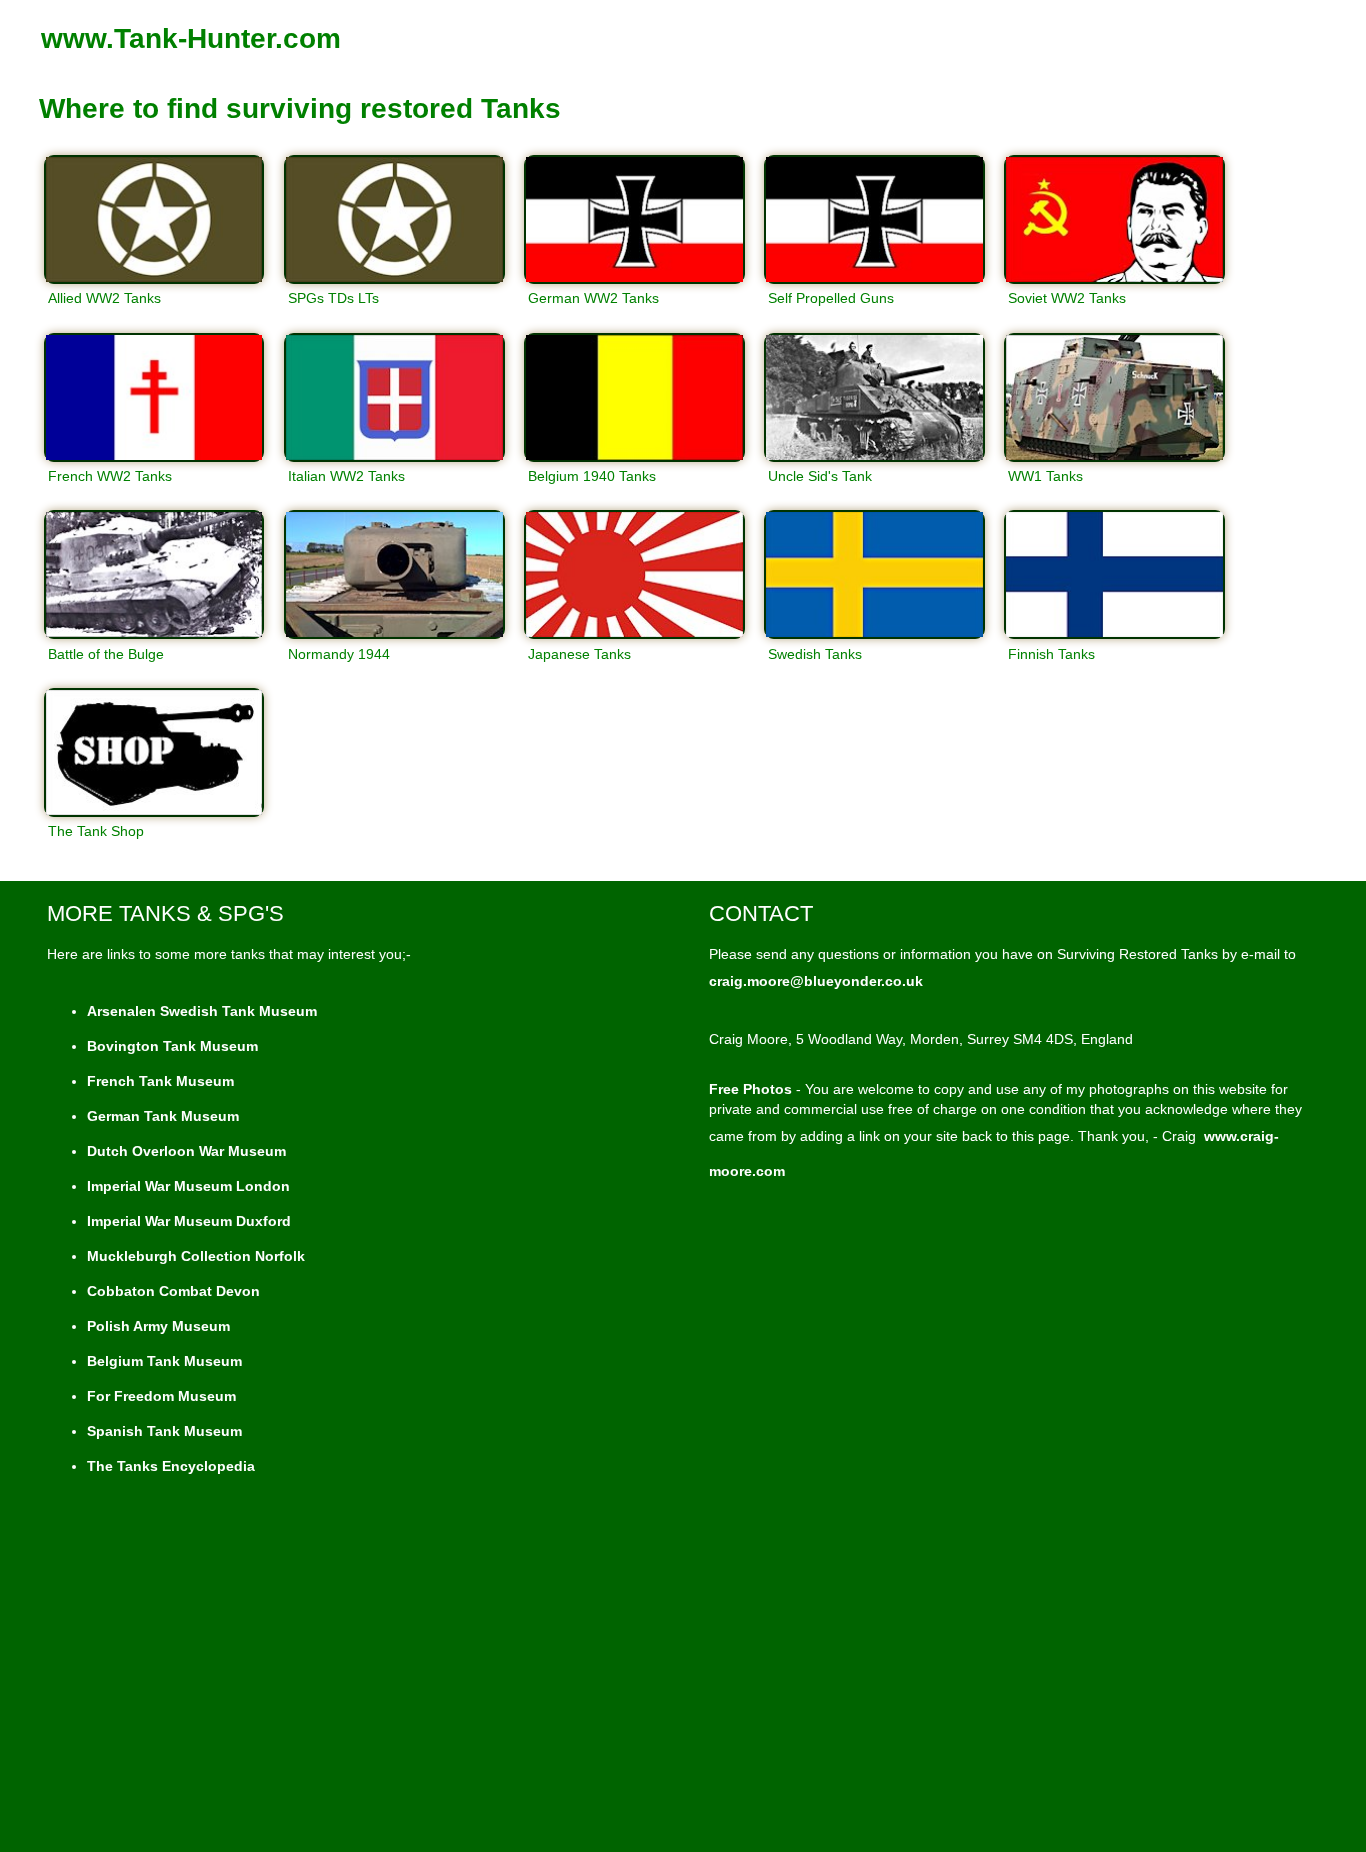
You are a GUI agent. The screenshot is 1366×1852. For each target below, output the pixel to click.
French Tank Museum (160, 1081)
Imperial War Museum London (188, 1186)
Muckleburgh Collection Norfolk (196, 1256)
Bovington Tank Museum (172, 1046)
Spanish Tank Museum (164, 1431)
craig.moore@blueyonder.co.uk (816, 981)
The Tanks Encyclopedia (171, 1466)
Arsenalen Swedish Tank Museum (202, 1011)
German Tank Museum (163, 1116)
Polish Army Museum (158, 1326)
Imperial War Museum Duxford (189, 1221)
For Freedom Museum (161, 1396)
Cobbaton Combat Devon (173, 1291)
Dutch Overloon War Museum (186, 1151)
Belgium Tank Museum (164, 1361)
